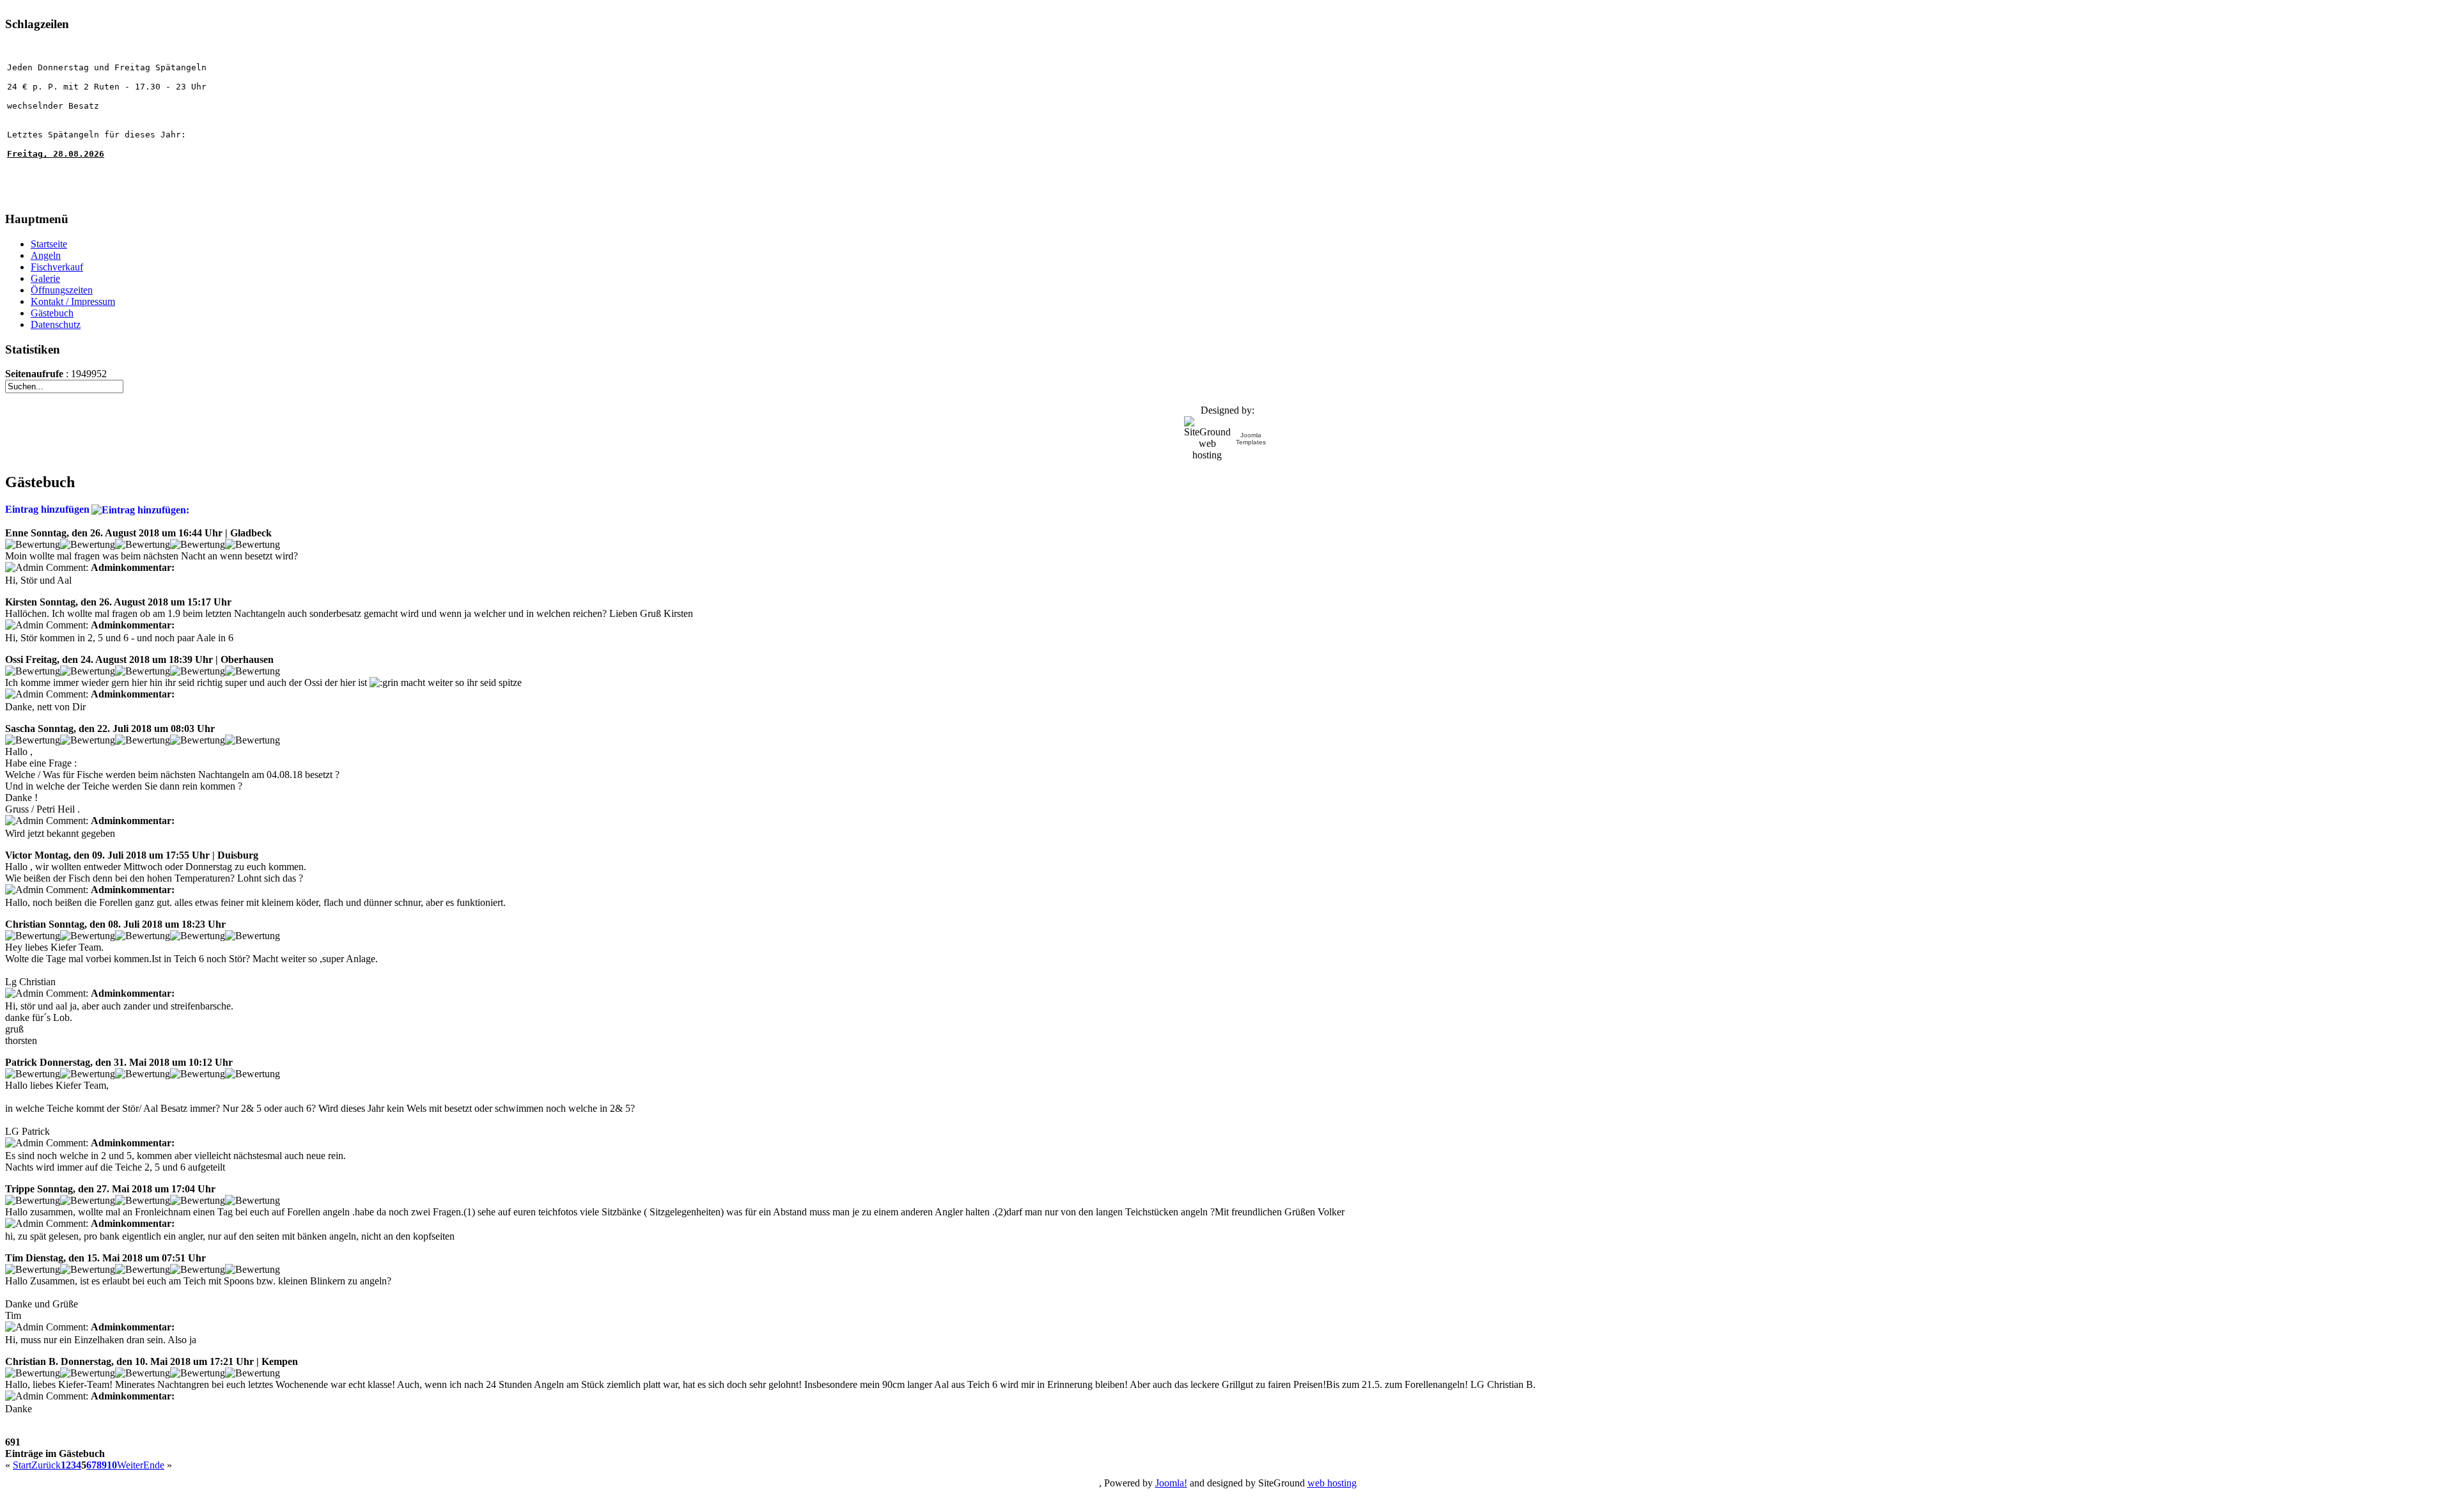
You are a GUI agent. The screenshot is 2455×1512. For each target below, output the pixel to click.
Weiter (130, 1465)
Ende (154, 1465)
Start (22, 1465)
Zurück (46, 1465)
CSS (1266, 1498)
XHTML (1219, 1498)
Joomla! (1171, 1483)
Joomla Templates (1251, 439)
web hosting (1332, 1483)
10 (112, 1465)
